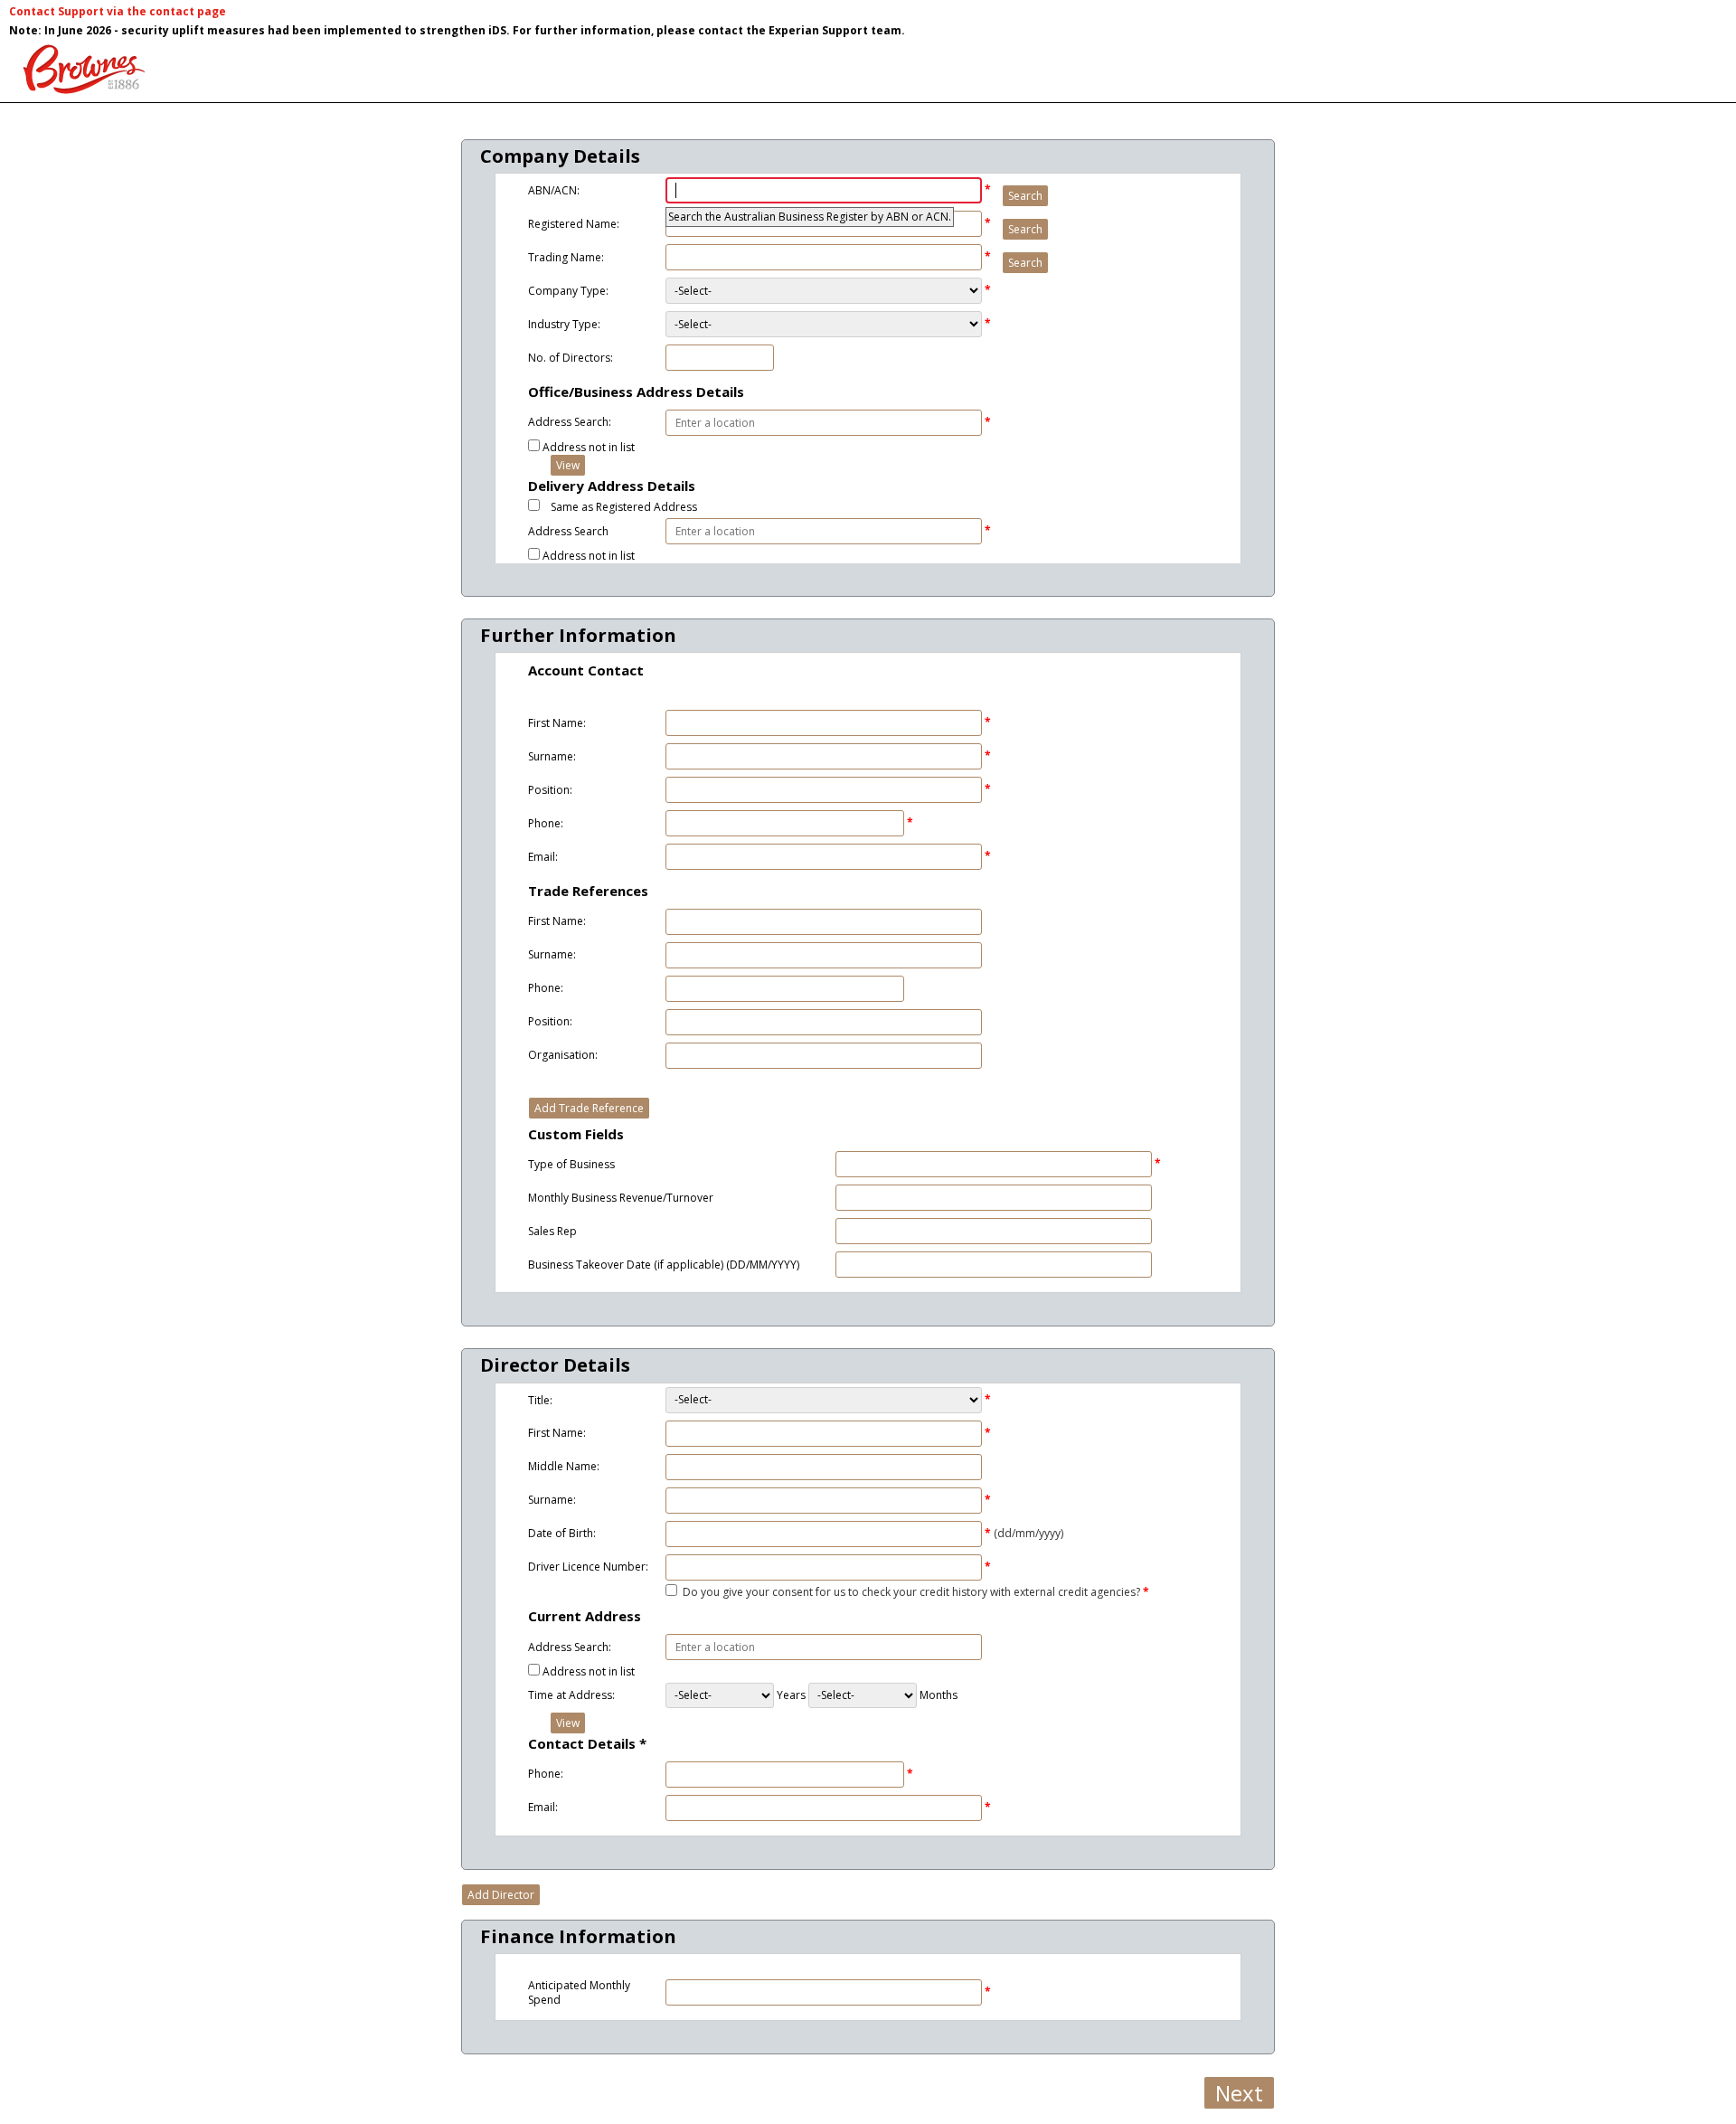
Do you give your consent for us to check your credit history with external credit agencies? (911, 1592)
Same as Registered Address (624, 507)
